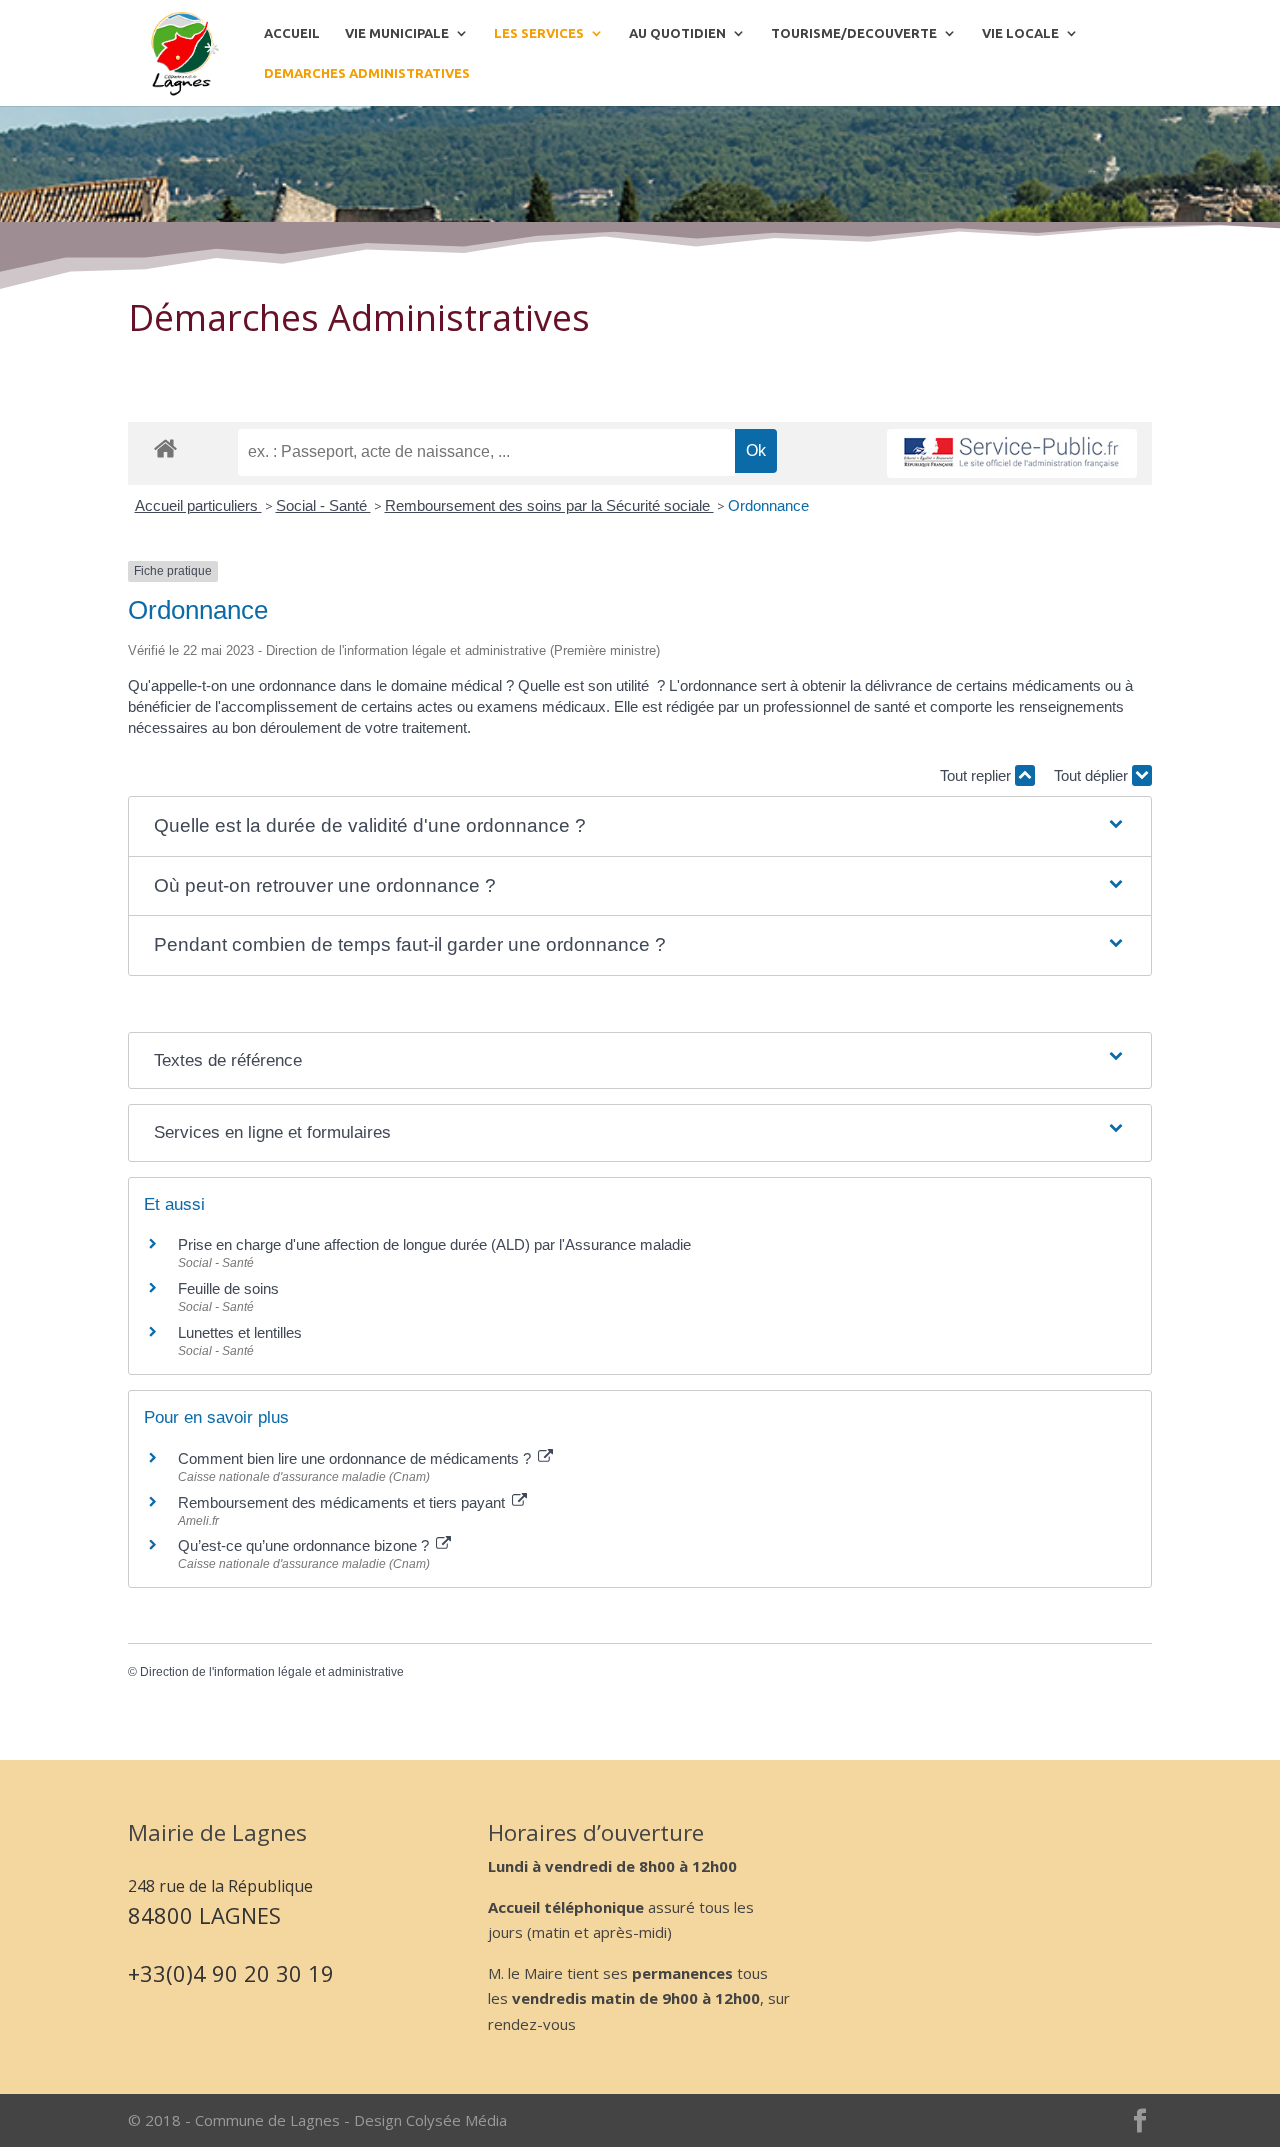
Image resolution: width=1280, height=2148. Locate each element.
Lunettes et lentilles (240, 1332)
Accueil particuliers (198, 505)
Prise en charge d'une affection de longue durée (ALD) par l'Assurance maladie (434, 1244)
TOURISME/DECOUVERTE (854, 33)
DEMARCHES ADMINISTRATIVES (367, 73)
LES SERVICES (539, 33)
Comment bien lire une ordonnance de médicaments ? (356, 1458)
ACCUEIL (292, 33)
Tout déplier (1093, 775)
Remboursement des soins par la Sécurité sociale (549, 505)
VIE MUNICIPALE (397, 33)
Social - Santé (323, 505)
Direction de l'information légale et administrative (272, 1672)
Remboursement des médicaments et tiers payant (343, 1502)
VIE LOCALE (1020, 33)
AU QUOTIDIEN (677, 33)
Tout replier (977, 775)
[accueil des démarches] (165, 447)
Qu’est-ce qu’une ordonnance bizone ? (305, 1545)
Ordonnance (768, 505)
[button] (640, 826)
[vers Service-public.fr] (1012, 453)
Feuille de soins (228, 1288)
